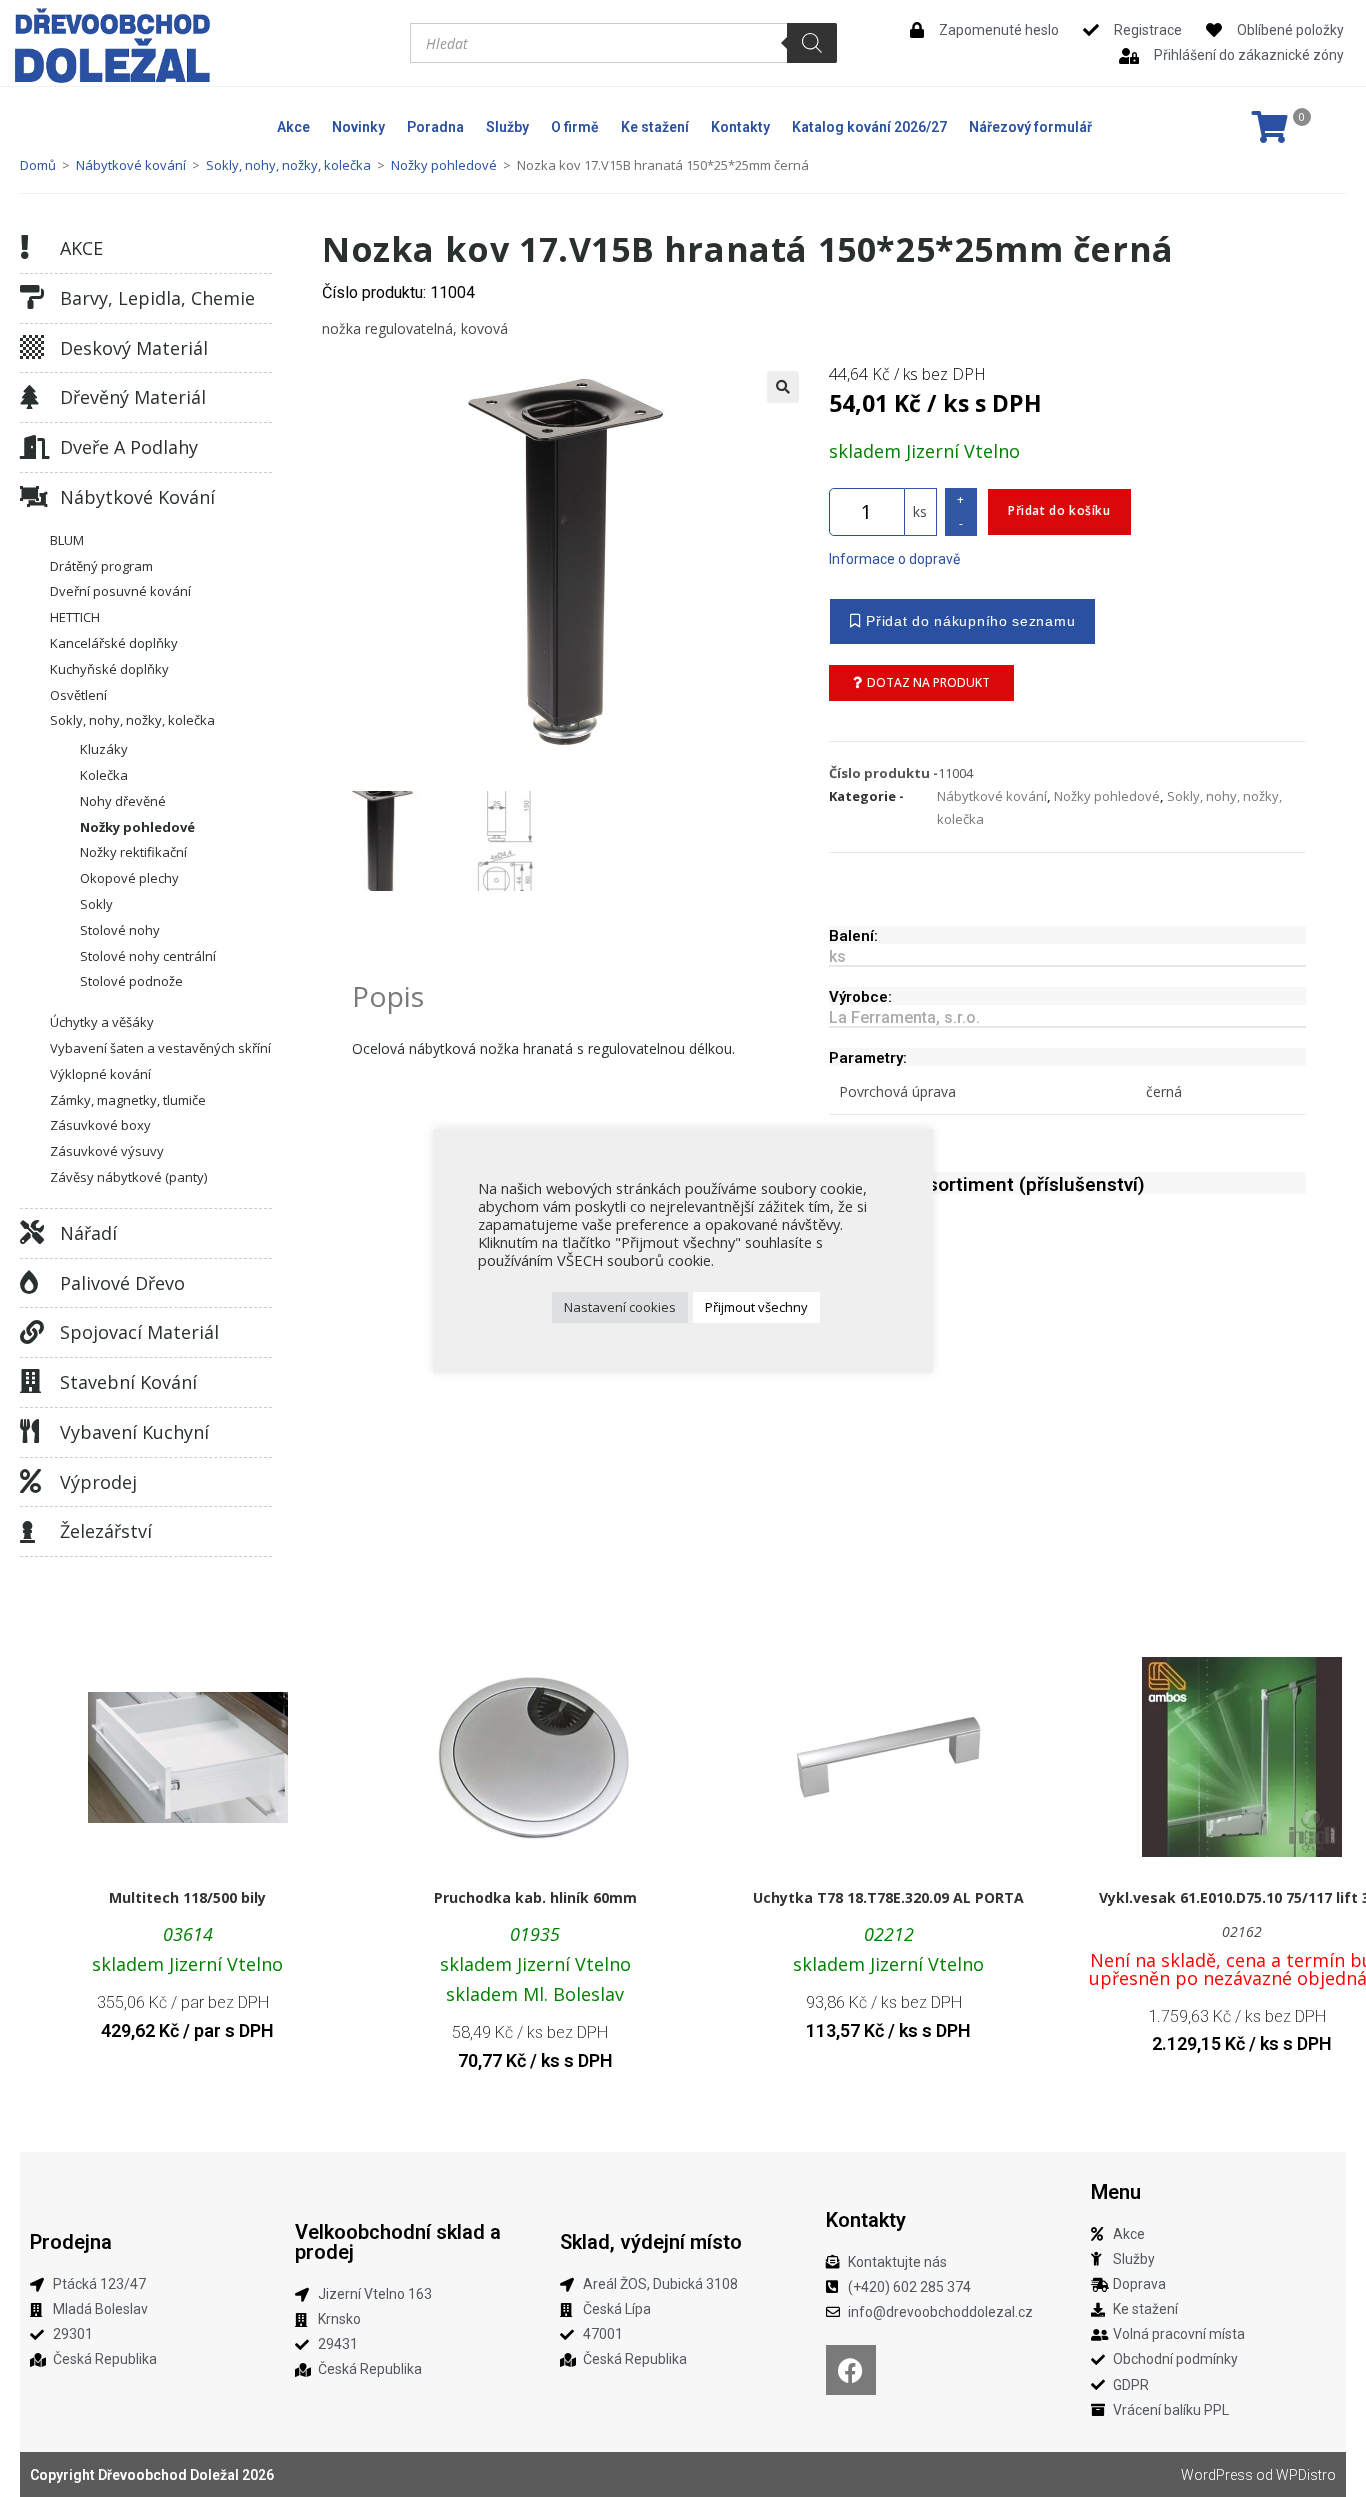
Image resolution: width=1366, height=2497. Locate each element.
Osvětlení (78, 695)
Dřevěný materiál (133, 397)
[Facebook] (851, 2370)
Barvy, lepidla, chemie (157, 298)
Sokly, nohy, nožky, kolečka (288, 165)
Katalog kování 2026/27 (869, 127)
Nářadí (88, 1233)
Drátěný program (101, 566)
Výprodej (98, 1482)
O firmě (575, 127)
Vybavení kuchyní (134, 1432)
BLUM (67, 540)
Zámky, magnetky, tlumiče (128, 1100)
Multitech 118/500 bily (187, 1897)
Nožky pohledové (444, 165)
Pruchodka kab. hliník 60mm (535, 1897)
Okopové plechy (129, 878)
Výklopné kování (100, 1074)
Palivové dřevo (122, 1283)
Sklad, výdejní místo (651, 2242)
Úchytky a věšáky (102, 1022)
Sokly (96, 904)
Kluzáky (104, 749)
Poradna (435, 127)
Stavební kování (128, 1382)
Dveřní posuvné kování (120, 591)
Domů (38, 165)
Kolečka (104, 775)
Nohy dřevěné (123, 801)
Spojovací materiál (139, 1332)
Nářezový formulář (1030, 127)
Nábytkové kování (131, 165)
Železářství (106, 1531)
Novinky (358, 127)
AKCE (81, 248)
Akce (293, 127)
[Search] (812, 43)
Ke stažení (655, 127)
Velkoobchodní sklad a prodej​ (398, 2242)
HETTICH (75, 617)
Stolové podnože (131, 981)
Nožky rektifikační (133, 852)
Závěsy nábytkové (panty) (128, 1177)
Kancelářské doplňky (114, 643)
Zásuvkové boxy (100, 1125)
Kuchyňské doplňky (109, 669)
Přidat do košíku (1059, 510)
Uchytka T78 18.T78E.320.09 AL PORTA (888, 1897)
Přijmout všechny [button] (756, 1307)
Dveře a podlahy (129, 447)
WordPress (1217, 2475)
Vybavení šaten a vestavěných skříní (160, 1048)
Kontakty (740, 127)
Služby (507, 127)
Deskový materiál (134, 348)
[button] (783, 387)
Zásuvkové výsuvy (107, 1151)
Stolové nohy (120, 930)
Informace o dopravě (894, 559)
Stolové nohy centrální (148, 956)
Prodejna (71, 2242)
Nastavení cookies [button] (620, 1307)
